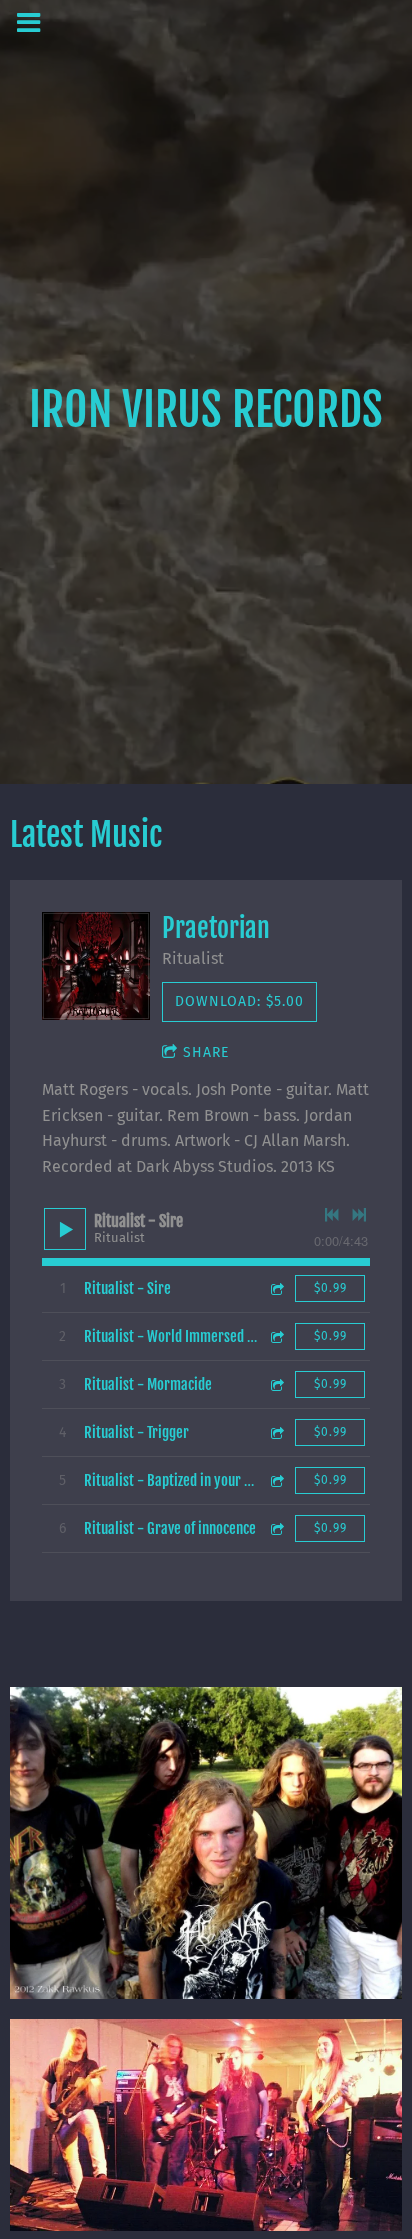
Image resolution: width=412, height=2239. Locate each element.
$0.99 (330, 1288)
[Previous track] (332, 1215)
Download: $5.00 (239, 1001)
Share (206, 1052)
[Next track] (359, 1215)
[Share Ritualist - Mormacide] (276, 1384)
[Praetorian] (96, 966)
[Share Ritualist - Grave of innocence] (276, 1528)
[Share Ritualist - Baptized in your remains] (276, 1480)
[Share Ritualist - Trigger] (276, 1432)
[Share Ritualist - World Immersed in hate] (276, 1336)
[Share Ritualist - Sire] (276, 1288)
